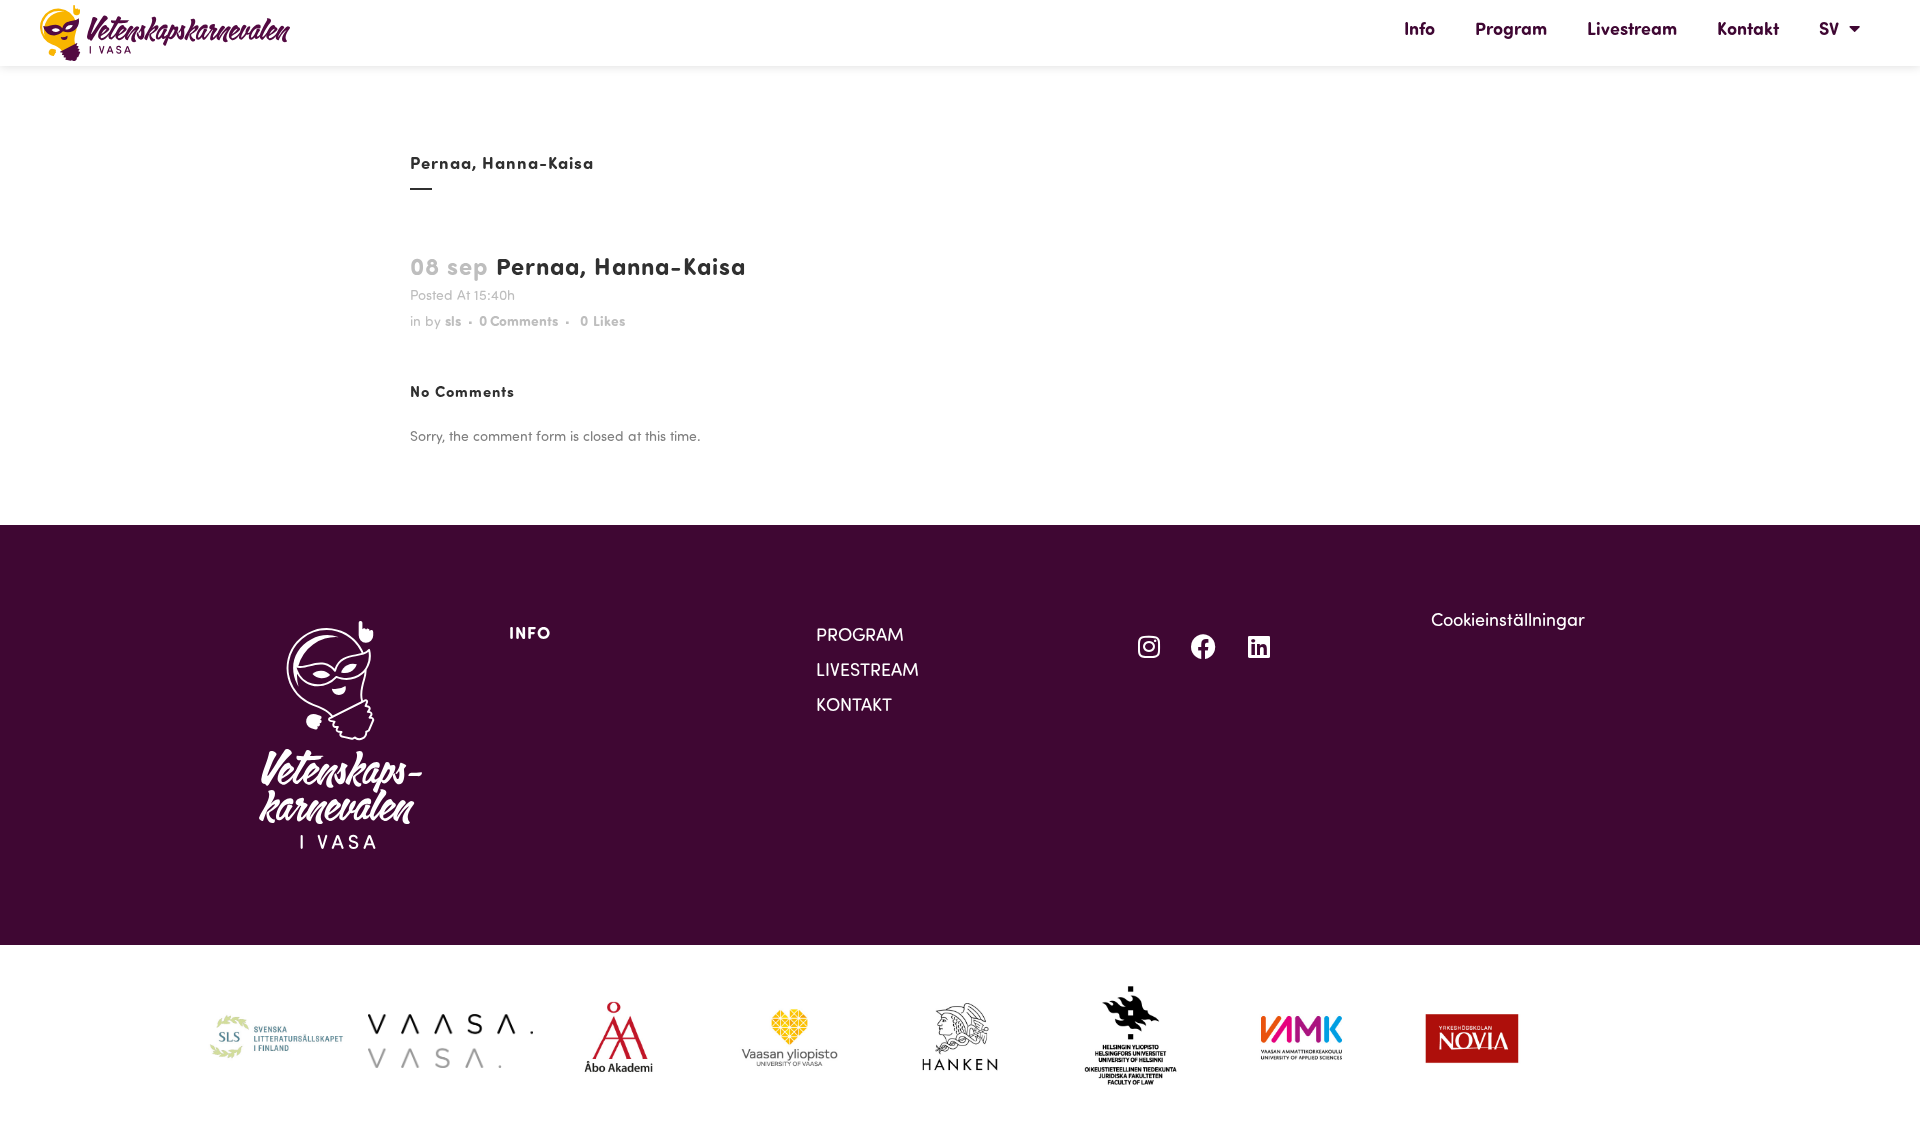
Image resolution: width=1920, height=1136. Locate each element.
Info (1419, 28)
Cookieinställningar (1508, 619)
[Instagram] (1149, 646)
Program (1511, 28)
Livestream (1632, 28)
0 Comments (518, 320)
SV (1829, 28)
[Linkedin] (1259, 646)
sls (453, 320)
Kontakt (1748, 28)
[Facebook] (1204, 646)
